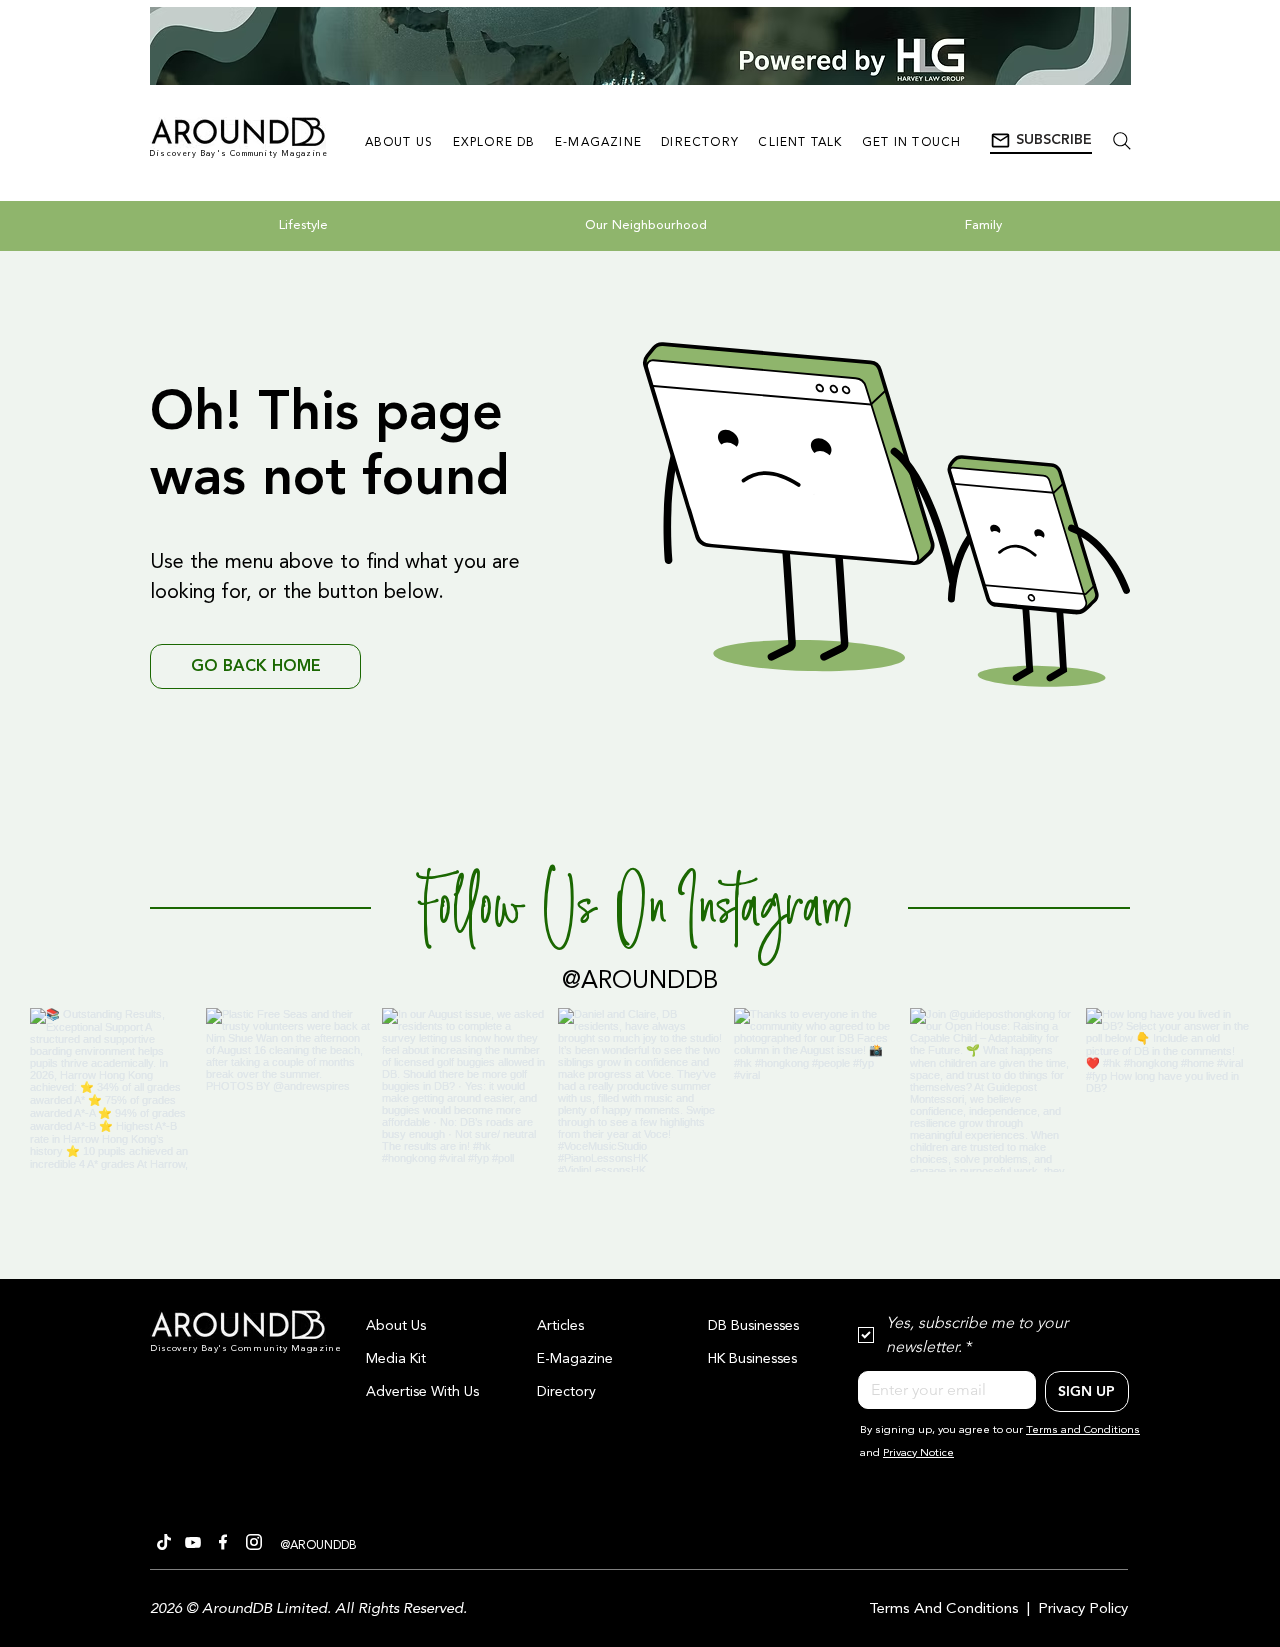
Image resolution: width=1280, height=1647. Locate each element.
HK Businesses (752, 1359)
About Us (396, 1326)
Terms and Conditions (1083, 1430)
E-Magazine (575, 1359)
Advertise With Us (422, 1392)
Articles (560, 1326)
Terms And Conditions (944, 1609)
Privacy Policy (1083, 1609)
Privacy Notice (918, 1453)
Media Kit (396, 1359)
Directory (566, 1392)
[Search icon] (1121, 140)
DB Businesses (753, 1326)
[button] (1041, 141)
